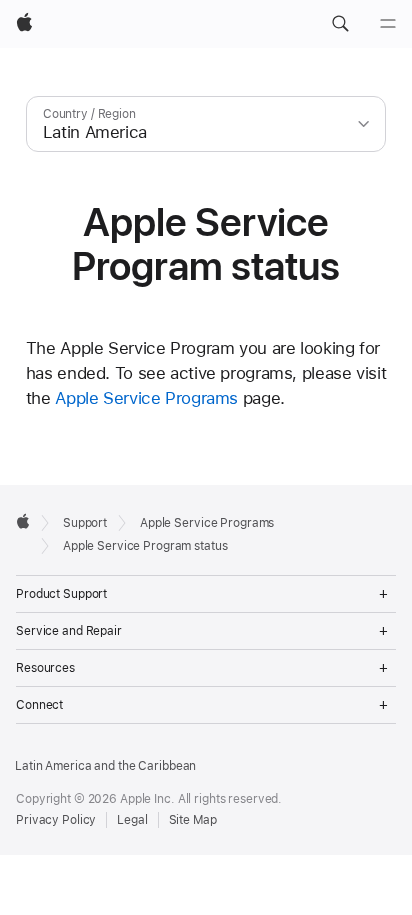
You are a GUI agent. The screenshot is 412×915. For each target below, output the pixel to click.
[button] (340, 24)
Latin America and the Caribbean (105, 766)
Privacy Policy (56, 820)
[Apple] (23, 521)
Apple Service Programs (146, 398)
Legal (132, 820)
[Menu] (388, 24)
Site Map (193, 820)
